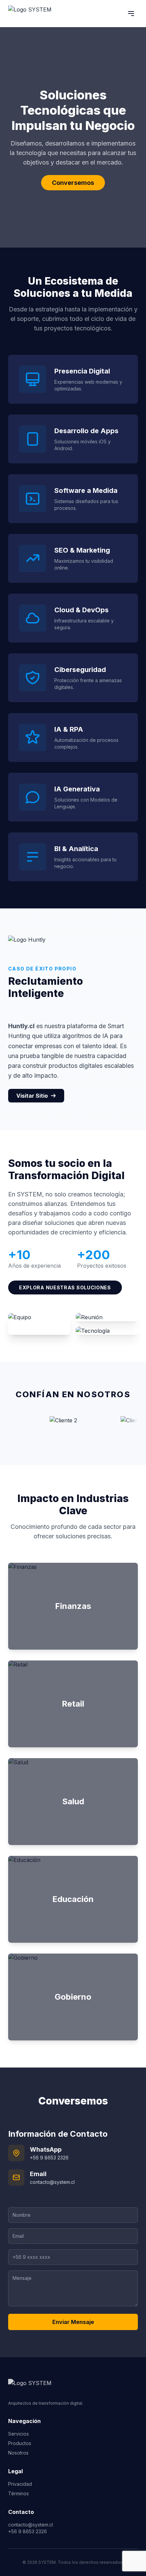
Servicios (19, 2434)
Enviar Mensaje (73, 2322)
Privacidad (20, 2484)
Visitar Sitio (32, 1096)
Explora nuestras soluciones (65, 1287)
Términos (19, 2493)
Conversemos (73, 183)
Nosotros (18, 2453)
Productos (20, 2443)
